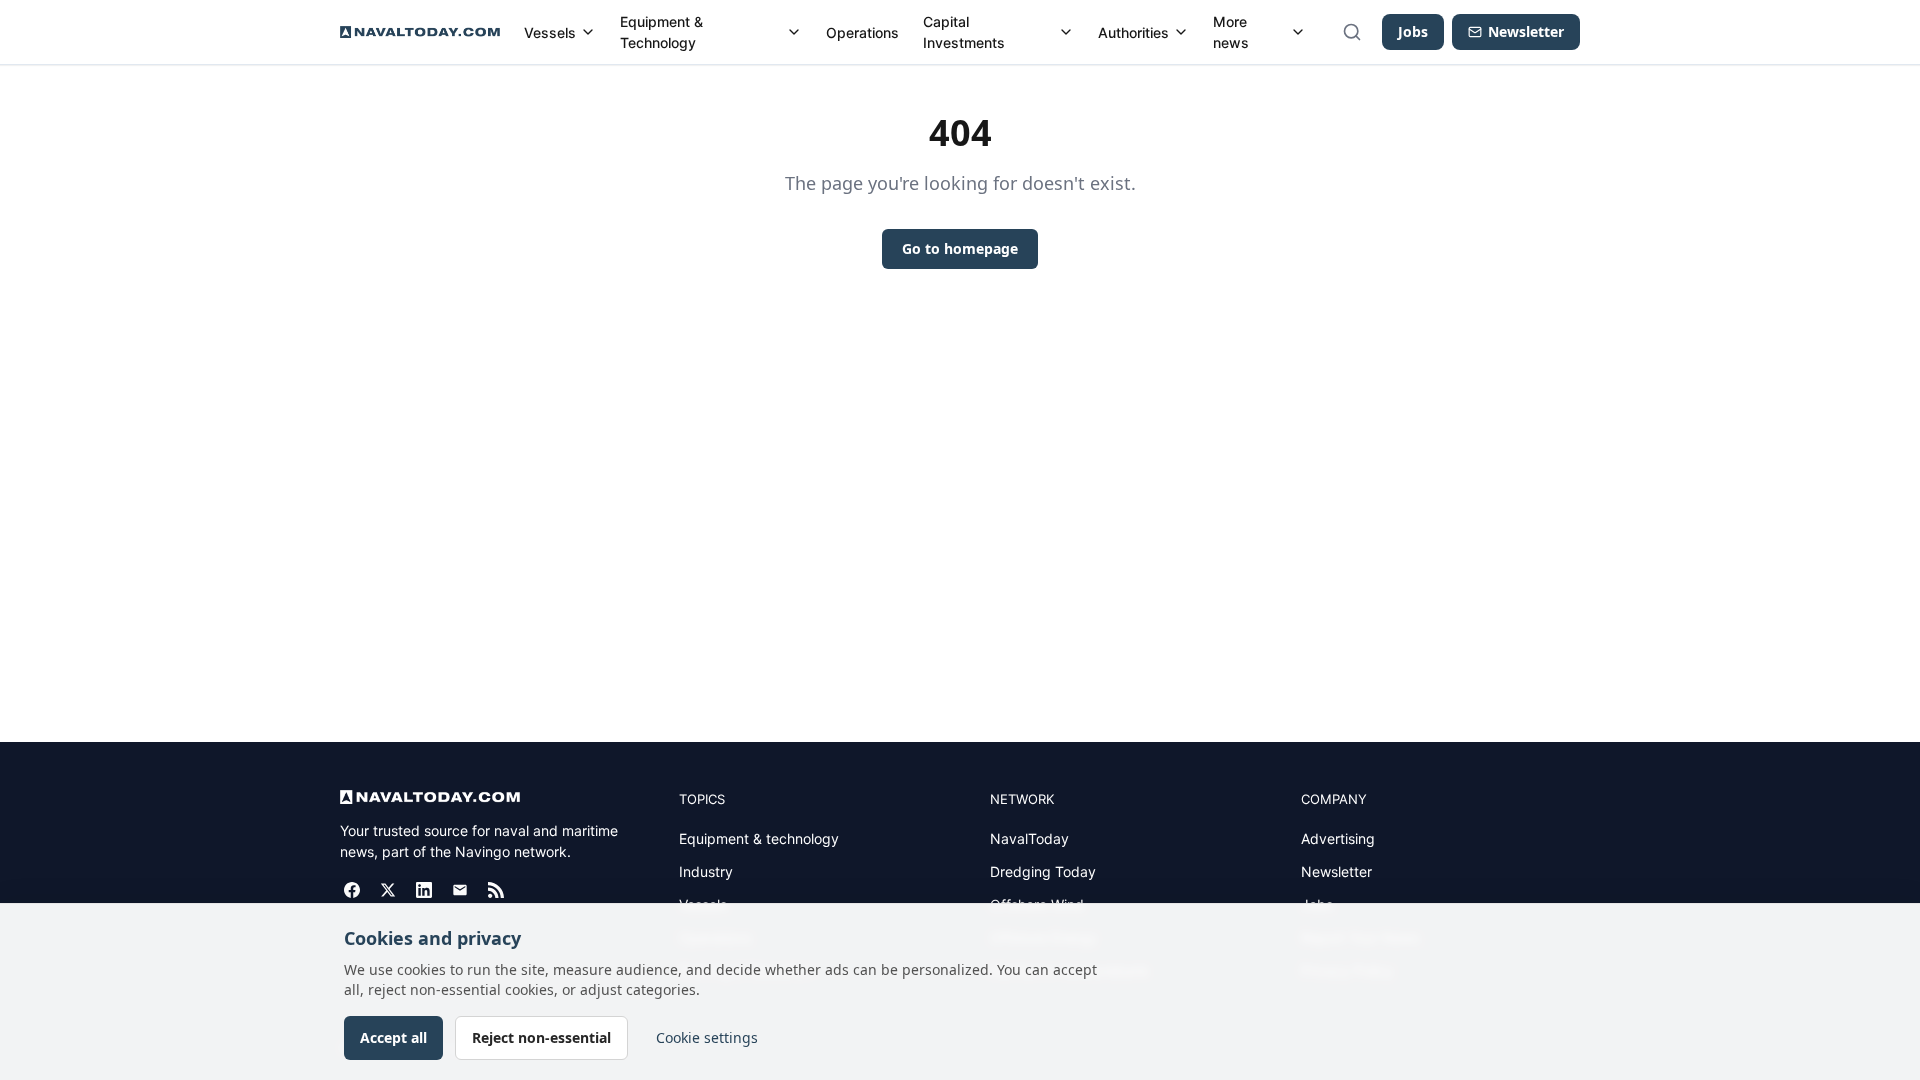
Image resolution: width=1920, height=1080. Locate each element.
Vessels (550, 32)
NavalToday (1029, 838)
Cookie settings (707, 1037)
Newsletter (1336, 871)
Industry (706, 871)
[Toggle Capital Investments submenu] (1066, 32)
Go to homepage (960, 248)
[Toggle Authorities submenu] (1181, 32)
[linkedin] (424, 890)
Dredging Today (1043, 871)
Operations (862, 32)
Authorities (1133, 32)
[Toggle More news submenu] (1298, 32)
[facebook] (352, 890)
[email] (460, 890)
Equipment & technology (759, 838)
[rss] (496, 890)
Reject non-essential (541, 1037)
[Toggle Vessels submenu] (588, 32)
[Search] (1352, 32)
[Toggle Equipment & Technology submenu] (794, 32)
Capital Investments (964, 32)
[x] (388, 890)
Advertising (1338, 838)
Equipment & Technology (661, 32)
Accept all (393, 1037)
